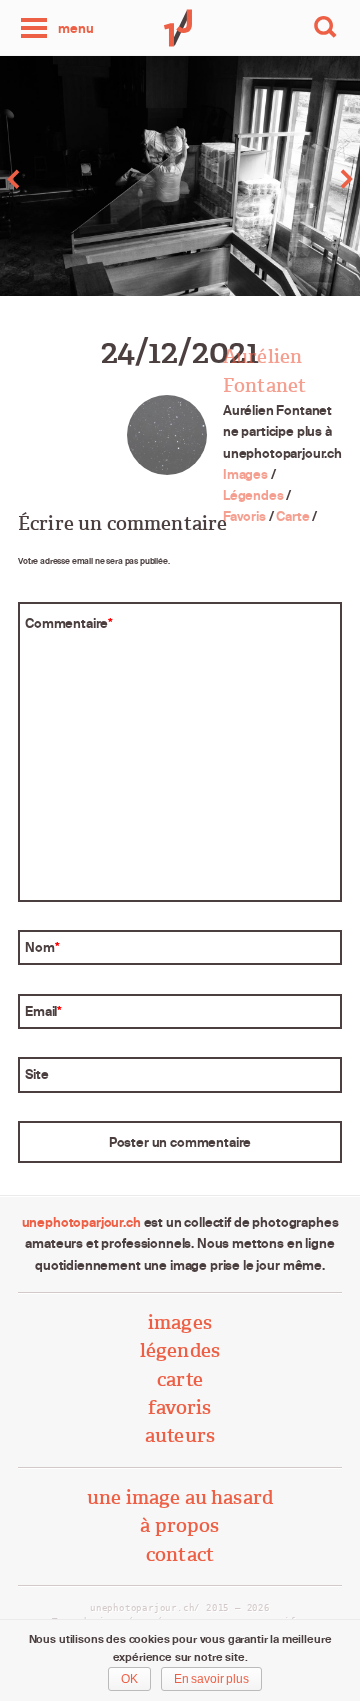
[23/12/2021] (90, 179)
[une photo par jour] (180, 28)
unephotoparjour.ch (81, 1222)
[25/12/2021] (270, 179)
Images (245, 474)
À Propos (179, 1525)
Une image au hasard (180, 1497)
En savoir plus (211, 1679)
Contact (180, 1554)
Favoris (244, 516)
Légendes (253, 495)
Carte (292, 516)
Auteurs (180, 1435)
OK (129, 1679)
